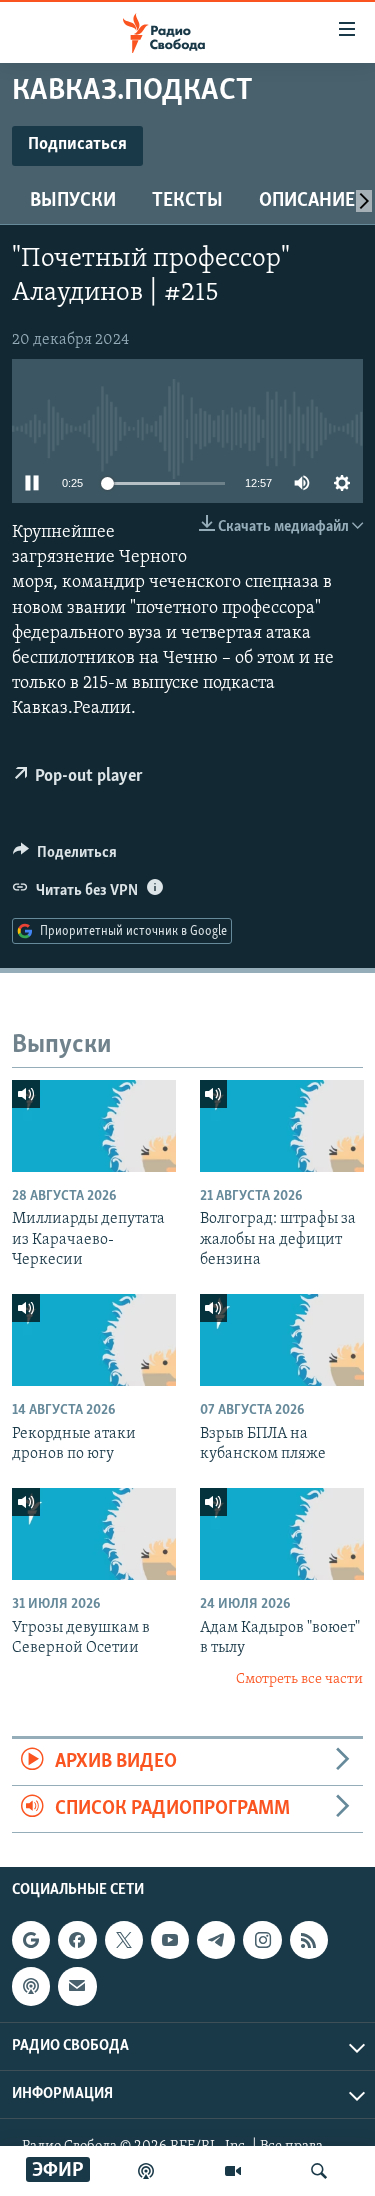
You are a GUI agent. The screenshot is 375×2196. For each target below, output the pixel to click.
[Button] (65, 857)
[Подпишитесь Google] (31, 1941)
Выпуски (73, 201)
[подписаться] (77, 1987)
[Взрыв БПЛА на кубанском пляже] (282, 1340)
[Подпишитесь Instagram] (262, 1941)
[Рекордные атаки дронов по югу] (94, 1340)
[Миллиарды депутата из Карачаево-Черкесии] (94, 1126)
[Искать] (319, 2171)
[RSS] (309, 1941)
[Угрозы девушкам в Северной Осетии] (94, 1534)
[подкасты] (146, 2171)
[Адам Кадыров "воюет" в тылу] (282, 1534)
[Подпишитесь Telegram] (216, 1941)
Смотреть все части (299, 1679)
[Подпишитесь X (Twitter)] (124, 1941)
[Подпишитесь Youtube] (170, 1941)
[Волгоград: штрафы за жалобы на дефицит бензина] (282, 1126)
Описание (307, 201)
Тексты (187, 201)
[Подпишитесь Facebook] (77, 1941)
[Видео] (233, 2171)
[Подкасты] (31, 1987)
